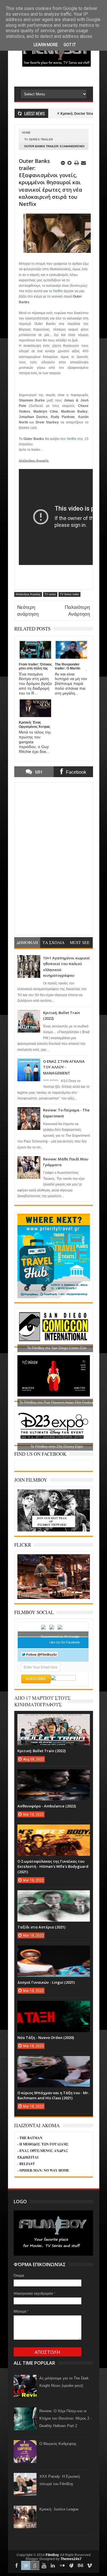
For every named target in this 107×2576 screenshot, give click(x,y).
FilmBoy (52, 2555)
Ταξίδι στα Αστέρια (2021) (41, 1927)
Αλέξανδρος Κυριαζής (28, 594)
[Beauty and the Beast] (54, 1598)
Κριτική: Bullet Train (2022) (42, 1751)
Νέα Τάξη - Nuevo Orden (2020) (46, 2038)
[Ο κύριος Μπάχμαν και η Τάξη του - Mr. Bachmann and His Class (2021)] (54, 2062)
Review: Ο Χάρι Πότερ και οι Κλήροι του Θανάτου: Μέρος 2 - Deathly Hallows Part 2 (65, 2418)
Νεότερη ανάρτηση (28, 611)
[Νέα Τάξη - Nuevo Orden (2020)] (54, 2006)
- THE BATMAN (30, 2138)
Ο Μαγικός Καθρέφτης (58, 2444)
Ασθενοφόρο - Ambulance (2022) (47, 1806)
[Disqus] (54, 858)
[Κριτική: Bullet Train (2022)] (54, 1720)
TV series (50, 594)
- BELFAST (26, 2164)
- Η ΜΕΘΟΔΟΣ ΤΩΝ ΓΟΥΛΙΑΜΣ (43, 2144)
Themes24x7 (71, 2559)
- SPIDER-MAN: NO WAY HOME (43, 2170)
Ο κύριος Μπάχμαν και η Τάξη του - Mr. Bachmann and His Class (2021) (53, 2095)
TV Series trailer (39, 139)
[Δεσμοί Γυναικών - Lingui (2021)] (54, 1951)
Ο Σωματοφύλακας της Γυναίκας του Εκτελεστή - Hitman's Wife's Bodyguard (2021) (53, 1866)
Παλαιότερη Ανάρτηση (77, 611)
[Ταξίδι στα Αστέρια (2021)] (54, 1896)
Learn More (46, 45)
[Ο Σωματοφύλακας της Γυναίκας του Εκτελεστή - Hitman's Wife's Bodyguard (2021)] (54, 1830)
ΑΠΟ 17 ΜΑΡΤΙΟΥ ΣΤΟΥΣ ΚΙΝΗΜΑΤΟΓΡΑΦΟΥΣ (43, 1701)
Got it (70, 45)
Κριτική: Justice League (59, 2509)
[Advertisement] (60, 76)
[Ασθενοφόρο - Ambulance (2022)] (54, 1775)
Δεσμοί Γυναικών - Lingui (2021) (46, 1982)
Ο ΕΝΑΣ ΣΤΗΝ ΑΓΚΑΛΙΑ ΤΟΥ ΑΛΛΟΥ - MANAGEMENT (64, 1067)
